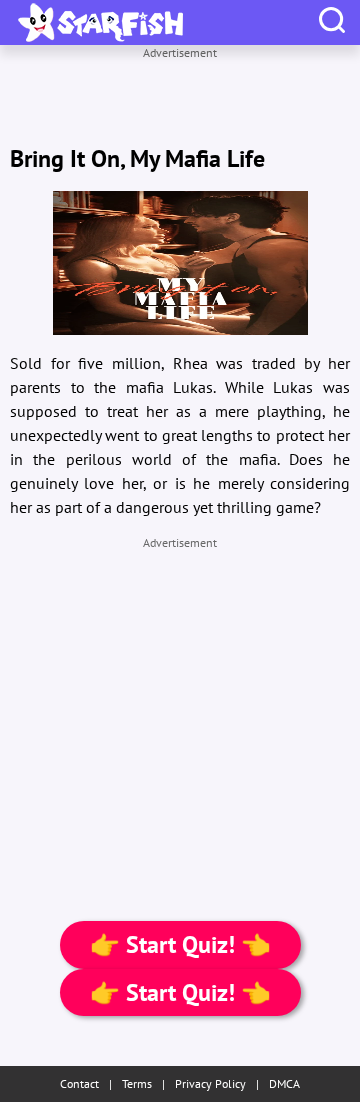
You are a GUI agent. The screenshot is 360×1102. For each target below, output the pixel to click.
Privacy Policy (210, 1083)
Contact (79, 1083)
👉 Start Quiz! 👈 (180, 944)
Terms (137, 1083)
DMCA (284, 1083)
